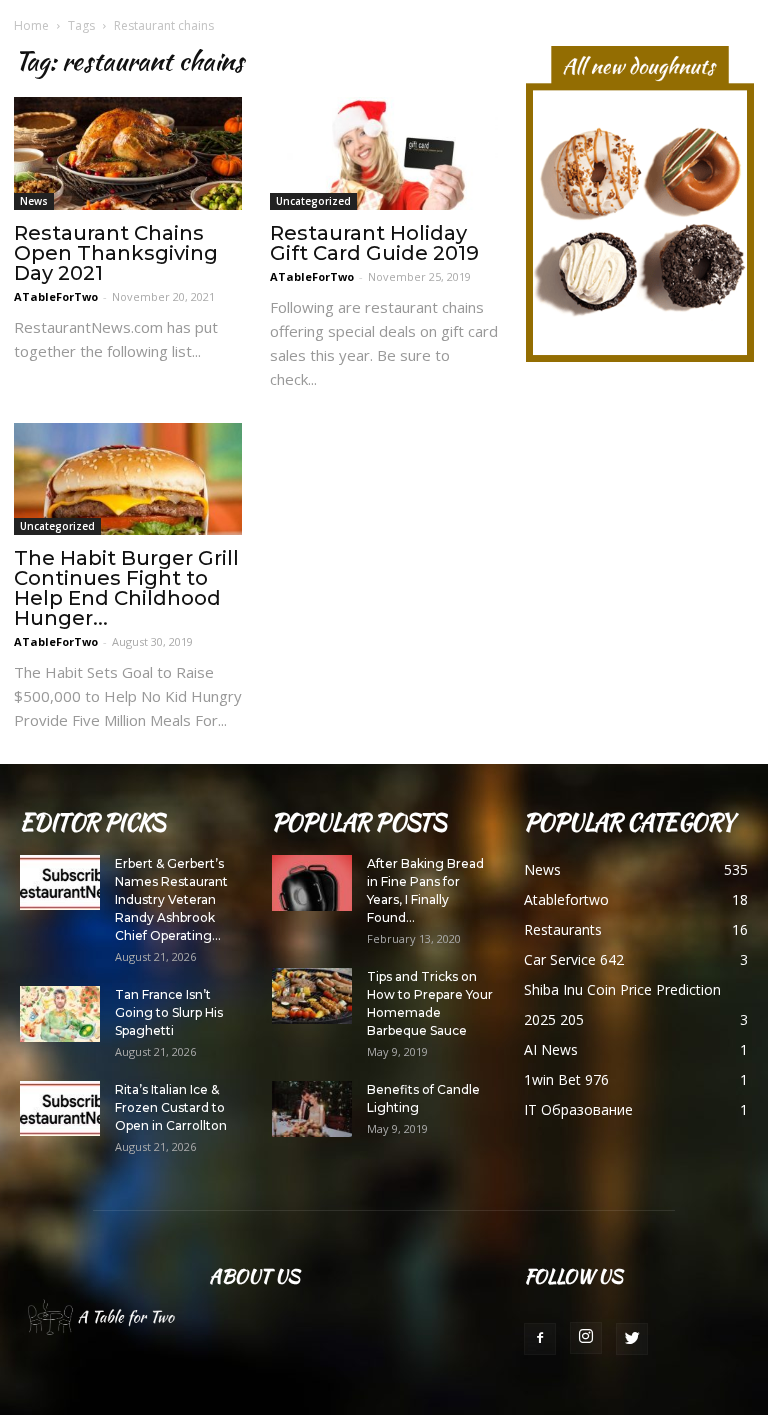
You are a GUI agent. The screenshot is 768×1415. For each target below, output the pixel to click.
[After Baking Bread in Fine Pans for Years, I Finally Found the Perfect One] (312, 883)
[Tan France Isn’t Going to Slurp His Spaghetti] (60, 1014)
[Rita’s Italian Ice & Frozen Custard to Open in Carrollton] (60, 1108)
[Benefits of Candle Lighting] (312, 1109)
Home (31, 25)
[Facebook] (540, 1339)
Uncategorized (313, 201)
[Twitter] (632, 1339)
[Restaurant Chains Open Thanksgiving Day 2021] (128, 153)
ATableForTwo (56, 296)
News (34, 201)
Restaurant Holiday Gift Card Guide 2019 (374, 243)
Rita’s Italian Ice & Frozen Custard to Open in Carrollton (171, 1107)
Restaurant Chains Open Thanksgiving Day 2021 (116, 253)
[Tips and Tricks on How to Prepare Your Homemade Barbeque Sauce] (312, 996)
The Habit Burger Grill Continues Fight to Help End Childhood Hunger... (126, 588)
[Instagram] (586, 1338)
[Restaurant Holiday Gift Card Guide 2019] (384, 153)
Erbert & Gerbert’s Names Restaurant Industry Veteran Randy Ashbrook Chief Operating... (171, 899)
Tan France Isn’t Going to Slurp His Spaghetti (169, 1012)
